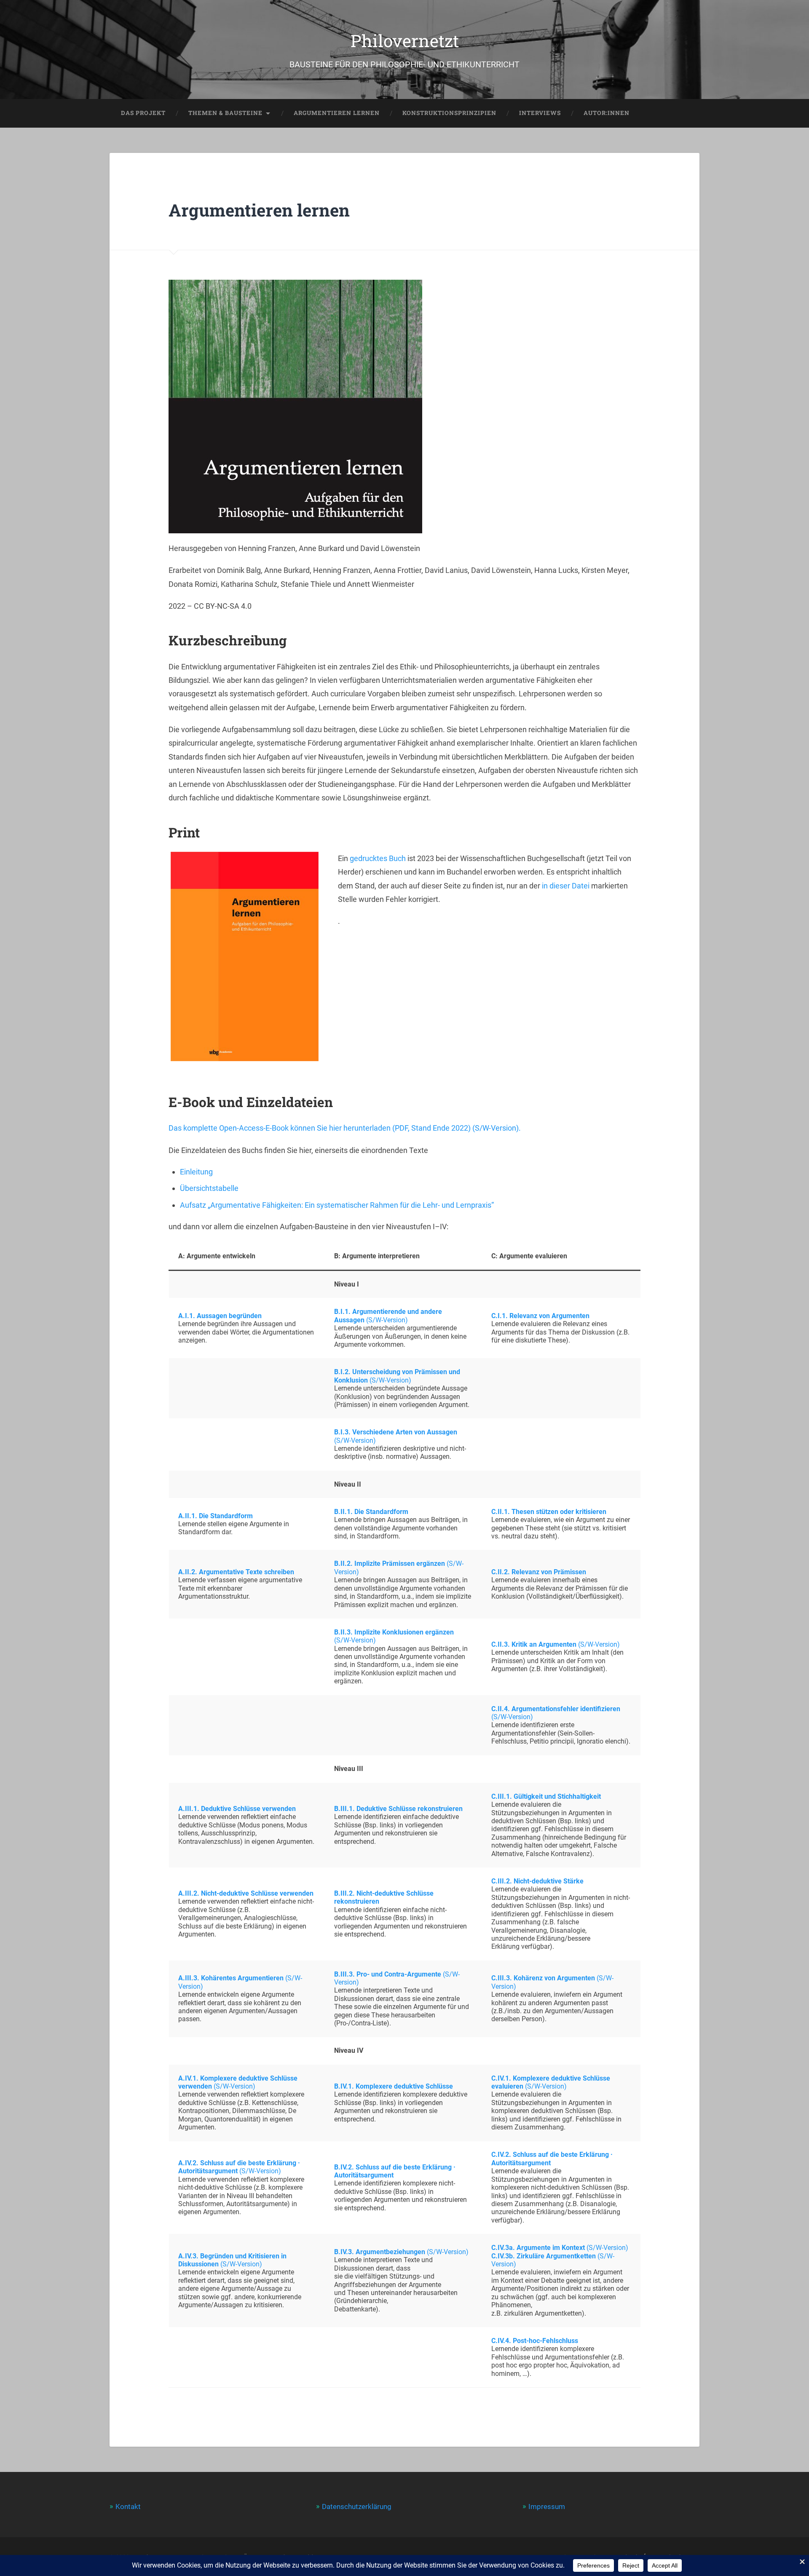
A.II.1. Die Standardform (216, 1516)
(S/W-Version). (497, 1128)
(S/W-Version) (387, 1320)
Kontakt (128, 2506)
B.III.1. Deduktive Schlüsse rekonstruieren (398, 1809)
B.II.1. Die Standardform (371, 1512)
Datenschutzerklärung (357, 2506)
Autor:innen (607, 113)
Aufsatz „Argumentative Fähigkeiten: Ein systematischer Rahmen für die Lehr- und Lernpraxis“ (337, 1205)
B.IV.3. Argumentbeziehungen (380, 2252)
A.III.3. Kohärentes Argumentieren (231, 1978)
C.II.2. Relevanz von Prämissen (539, 1572)
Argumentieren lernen (337, 113)
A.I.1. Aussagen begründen (220, 1316)
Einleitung (196, 1172)
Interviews (540, 113)
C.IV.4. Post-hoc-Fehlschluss (535, 2341)
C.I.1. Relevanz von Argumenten (540, 1316)
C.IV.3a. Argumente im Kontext (538, 2248)
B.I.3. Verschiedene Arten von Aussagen (396, 1432)
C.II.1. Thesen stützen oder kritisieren (549, 1512)
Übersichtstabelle (209, 1188)
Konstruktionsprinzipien (449, 113)
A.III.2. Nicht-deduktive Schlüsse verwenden (246, 1893)
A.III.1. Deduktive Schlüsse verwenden (237, 1809)
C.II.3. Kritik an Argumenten (534, 1644)
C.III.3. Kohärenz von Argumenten (543, 1978)
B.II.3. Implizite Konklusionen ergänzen (394, 1632)
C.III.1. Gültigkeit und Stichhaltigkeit (546, 1796)
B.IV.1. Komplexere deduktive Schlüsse (394, 2086)
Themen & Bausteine (225, 113)
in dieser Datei (566, 886)
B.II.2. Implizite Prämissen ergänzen (390, 1564)
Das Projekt (143, 113)
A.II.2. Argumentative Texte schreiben (236, 1572)
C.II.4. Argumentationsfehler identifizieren (556, 1709)
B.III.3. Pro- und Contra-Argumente (388, 1974)
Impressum (547, 2506)
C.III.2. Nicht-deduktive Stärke (537, 1881)
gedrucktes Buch (378, 858)
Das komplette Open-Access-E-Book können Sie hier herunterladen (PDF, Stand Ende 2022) (320, 1128)
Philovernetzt (405, 41)
